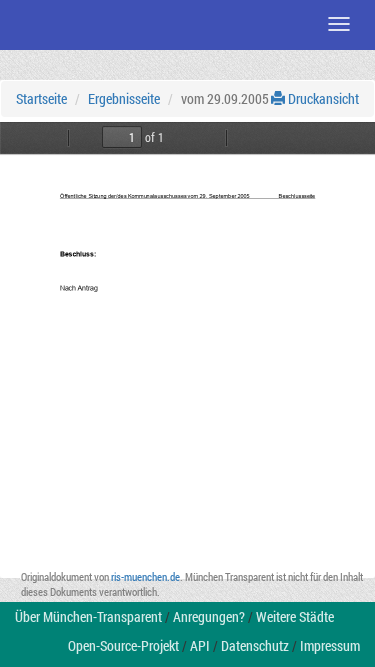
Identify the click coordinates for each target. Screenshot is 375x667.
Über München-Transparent (88, 616)
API (200, 645)
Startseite (41, 98)
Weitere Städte (295, 616)
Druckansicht (322, 98)
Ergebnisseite (124, 98)
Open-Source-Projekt (123, 645)
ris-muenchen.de (145, 576)
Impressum (330, 645)
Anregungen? (209, 616)
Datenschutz (255, 645)
